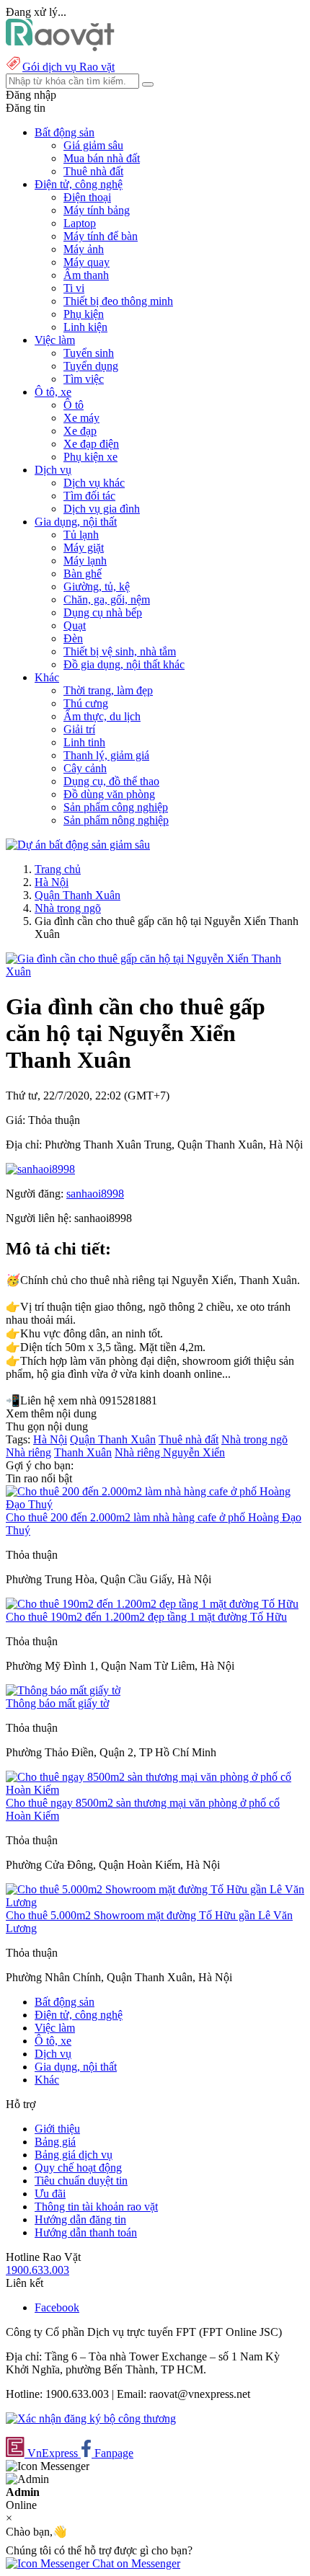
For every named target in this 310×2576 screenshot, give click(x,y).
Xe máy (81, 418)
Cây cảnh (85, 768)
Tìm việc (84, 379)
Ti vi (74, 288)
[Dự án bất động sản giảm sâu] (78, 845)
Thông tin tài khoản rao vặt (96, 2207)
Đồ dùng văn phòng (109, 794)
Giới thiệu (57, 2129)
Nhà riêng (28, 1452)
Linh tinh (84, 742)
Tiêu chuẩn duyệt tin (81, 2181)
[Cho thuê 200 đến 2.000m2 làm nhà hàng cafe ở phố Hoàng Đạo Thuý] (155, 1504)
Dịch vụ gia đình (102, 509)
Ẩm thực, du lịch (102, 716)
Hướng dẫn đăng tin (80, 2219)
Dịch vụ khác (94, 483)
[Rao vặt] (60, 47)
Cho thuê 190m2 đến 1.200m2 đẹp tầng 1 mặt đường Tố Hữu (146, 1617)
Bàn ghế (83, 574)
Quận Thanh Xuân (77, 895)
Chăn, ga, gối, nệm (107, 599)
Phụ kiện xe (90, 457)
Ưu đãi (50, 2194)
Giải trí (79, 729)
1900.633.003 (37, 2270)
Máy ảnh (84, 249)
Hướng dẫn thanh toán (86, 2232)
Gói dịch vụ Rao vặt (68, 67)
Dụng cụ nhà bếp (103, 612)
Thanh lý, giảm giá (106, 755)
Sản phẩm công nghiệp (116, 807)
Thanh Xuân (83, 1452)
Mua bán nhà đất (102, 158)
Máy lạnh (85, 561)
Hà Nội (52, 882)
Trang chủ (58, 869)
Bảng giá (55, 2142)
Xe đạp (80, 431)
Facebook (57, 2307)
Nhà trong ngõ (68, 908)
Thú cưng (86, 703)
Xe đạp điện (91, 444)
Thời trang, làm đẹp (108, 690)
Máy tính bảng (97, 210)
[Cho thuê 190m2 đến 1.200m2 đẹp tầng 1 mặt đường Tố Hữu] (152, 1604)
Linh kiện (85, 327)
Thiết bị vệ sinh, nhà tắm (120, 651)
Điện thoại (87, 197)
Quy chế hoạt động (78, 2168)
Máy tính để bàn (101, 236)
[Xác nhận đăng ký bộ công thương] (91, 2418)
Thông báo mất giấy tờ (57, 1703)
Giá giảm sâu (93, 145)
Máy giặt (84, 548)
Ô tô (74, 405)
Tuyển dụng (91, 366)
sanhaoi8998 (95, 1194)
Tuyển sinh (89, 353)
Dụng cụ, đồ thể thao (111, 781)
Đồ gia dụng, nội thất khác (124, 664)
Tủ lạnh (81, 535)
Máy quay (87, 262)
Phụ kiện (84, 314)
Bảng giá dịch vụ (74, 2155)
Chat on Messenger (135, 2563)
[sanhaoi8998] (40, 1169)
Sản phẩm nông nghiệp (116, 820)
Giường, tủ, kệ (97, 587)
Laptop (80, 223)
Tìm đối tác (89, 496)
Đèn (73, 638)
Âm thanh (86, 275)
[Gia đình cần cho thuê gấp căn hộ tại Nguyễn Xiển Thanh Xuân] (155, 971)
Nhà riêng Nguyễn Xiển (170, 1452)
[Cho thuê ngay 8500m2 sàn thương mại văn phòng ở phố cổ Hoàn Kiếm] (155, 1790)
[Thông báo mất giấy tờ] (63, 1690)
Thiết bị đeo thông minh (118, 301)
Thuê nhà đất (93, 171)
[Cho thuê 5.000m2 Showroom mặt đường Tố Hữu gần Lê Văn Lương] (155, 1902)
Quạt (75, 625)
